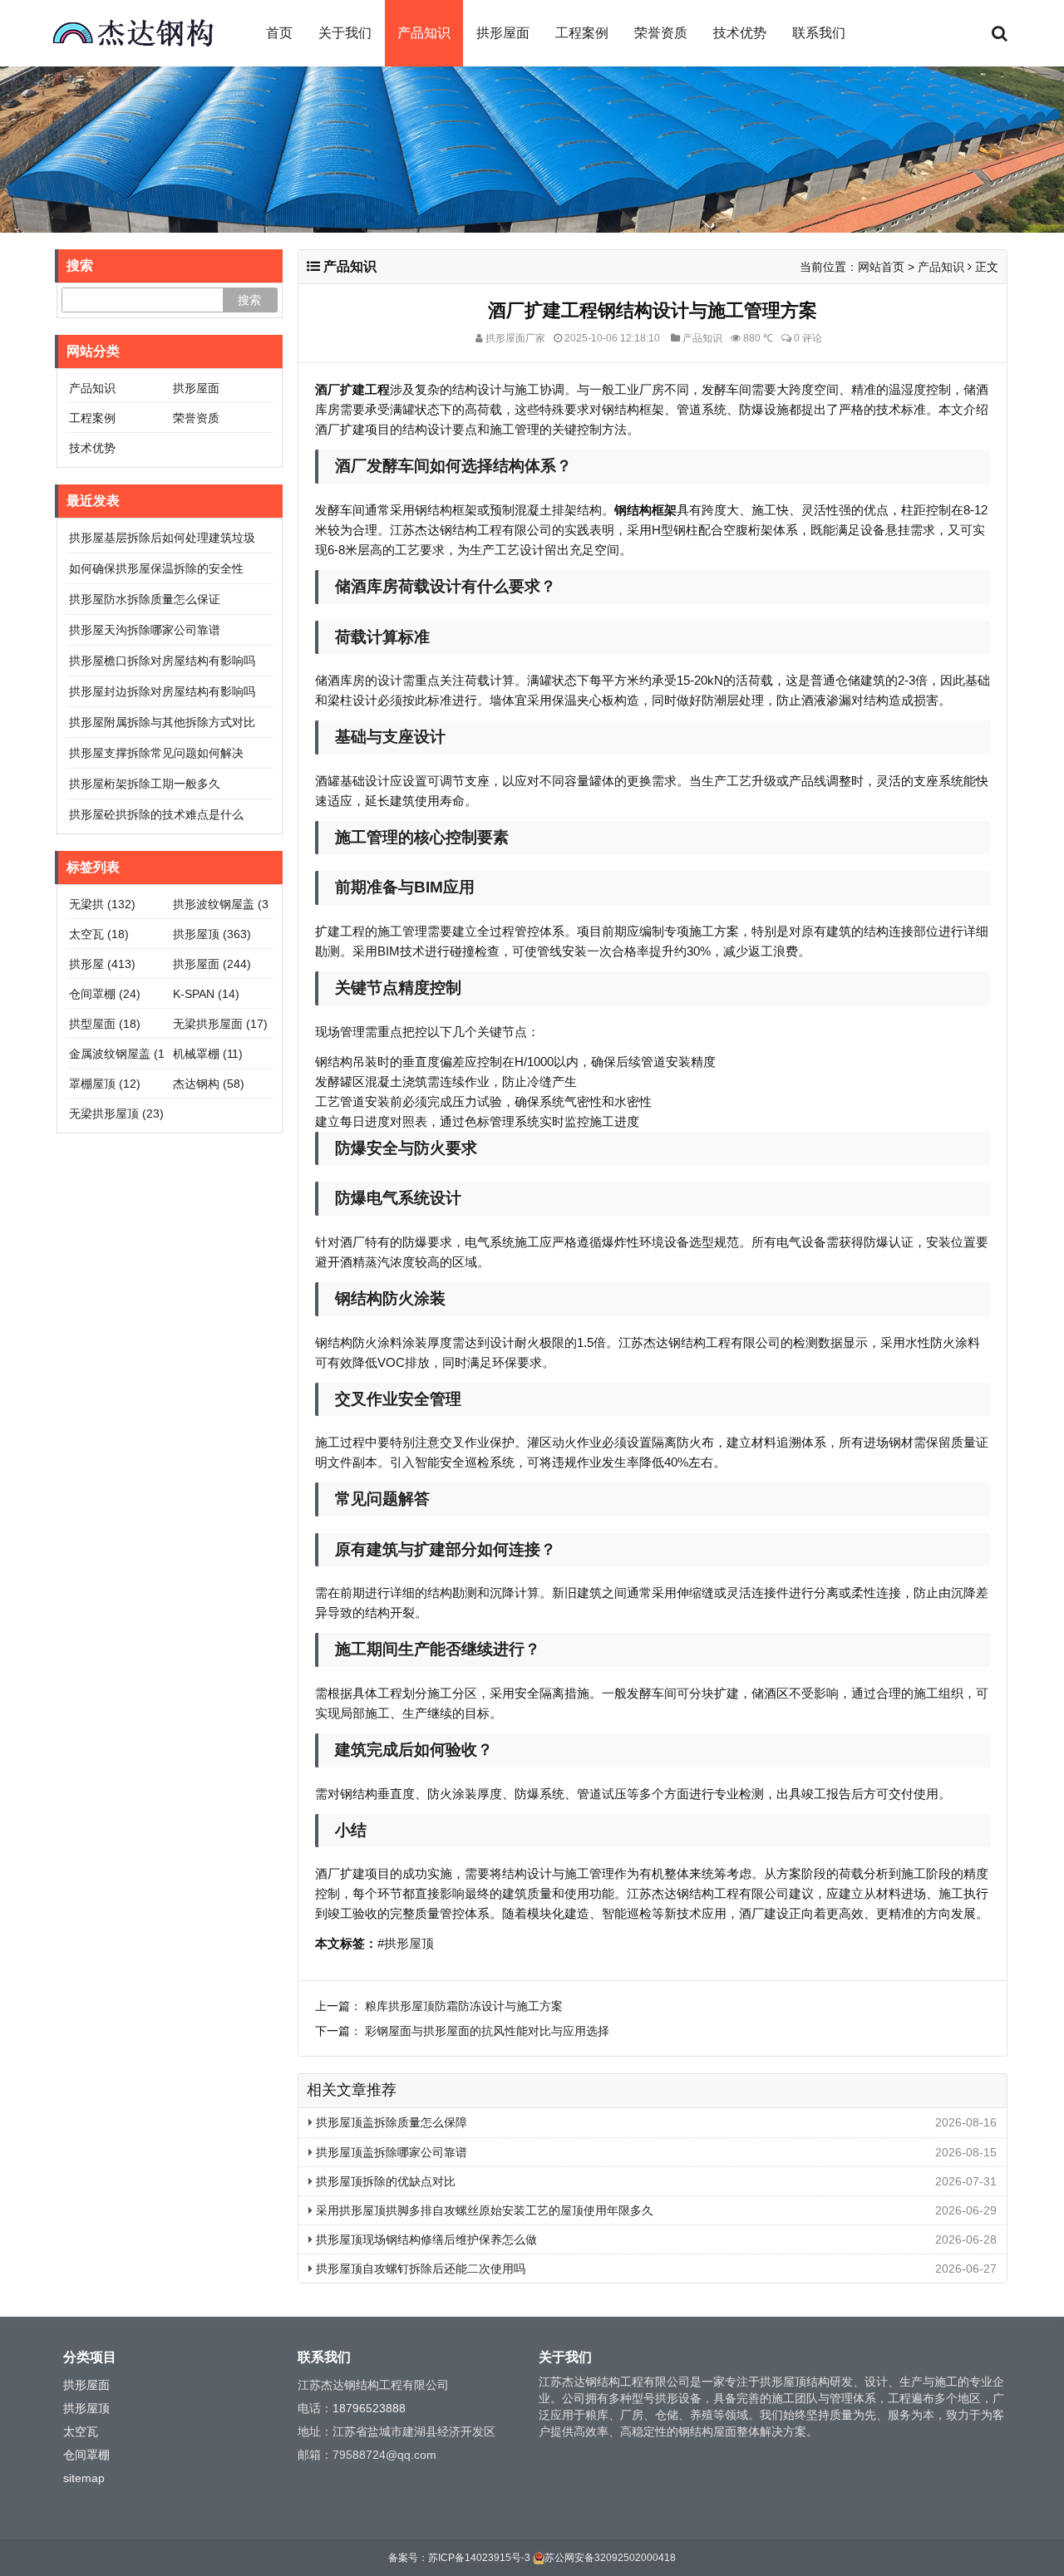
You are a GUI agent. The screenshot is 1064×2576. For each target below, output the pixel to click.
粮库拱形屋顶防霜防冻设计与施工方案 (464, 2006)
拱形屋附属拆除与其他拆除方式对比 (162, 722)
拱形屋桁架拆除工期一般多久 (145, 784)
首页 (279, 33)
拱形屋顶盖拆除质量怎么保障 (390, 2122)
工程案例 (582, 33)
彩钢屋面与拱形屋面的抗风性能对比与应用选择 (487, 2031)
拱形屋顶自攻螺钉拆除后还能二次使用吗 (419, 2269)
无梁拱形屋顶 (116, 1113)
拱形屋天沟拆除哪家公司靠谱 (145, 630)
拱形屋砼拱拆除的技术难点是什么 (156, 814)
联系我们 (819, 33)
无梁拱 (102, 904)
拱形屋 (102, 964)
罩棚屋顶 (105, 1084)
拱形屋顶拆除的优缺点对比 (384, 2181)
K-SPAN (206, 994)
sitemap (84, 2478)
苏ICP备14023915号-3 (479, 2558)
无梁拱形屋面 (220, 1024)
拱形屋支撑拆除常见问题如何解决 (156, 753)
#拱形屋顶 (406, 1943)
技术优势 (740, 33)
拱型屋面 (105, 1024)
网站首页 (881, 267)
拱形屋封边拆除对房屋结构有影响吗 (162, 691)
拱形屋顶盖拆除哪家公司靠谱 (390, 2152)
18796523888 (369, 2408)
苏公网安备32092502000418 (610, 2558)
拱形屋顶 (212, 934)
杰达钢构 (209, 1084)
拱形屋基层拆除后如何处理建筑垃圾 (162, 538)
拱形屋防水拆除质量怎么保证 (145, 599)
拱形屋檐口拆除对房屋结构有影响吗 (162, 661)
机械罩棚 (208, 1054)
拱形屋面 (503, 33)
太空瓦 (99, 934)
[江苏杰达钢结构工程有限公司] (133, 33)
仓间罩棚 (105, 994)
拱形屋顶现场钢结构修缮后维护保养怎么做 (425, 2239)
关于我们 (345, 33)
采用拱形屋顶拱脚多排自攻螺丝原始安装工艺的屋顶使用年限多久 (483, 2210)
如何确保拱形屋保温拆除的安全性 (156, 568)
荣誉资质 (661, 33)
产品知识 (424, 33)
